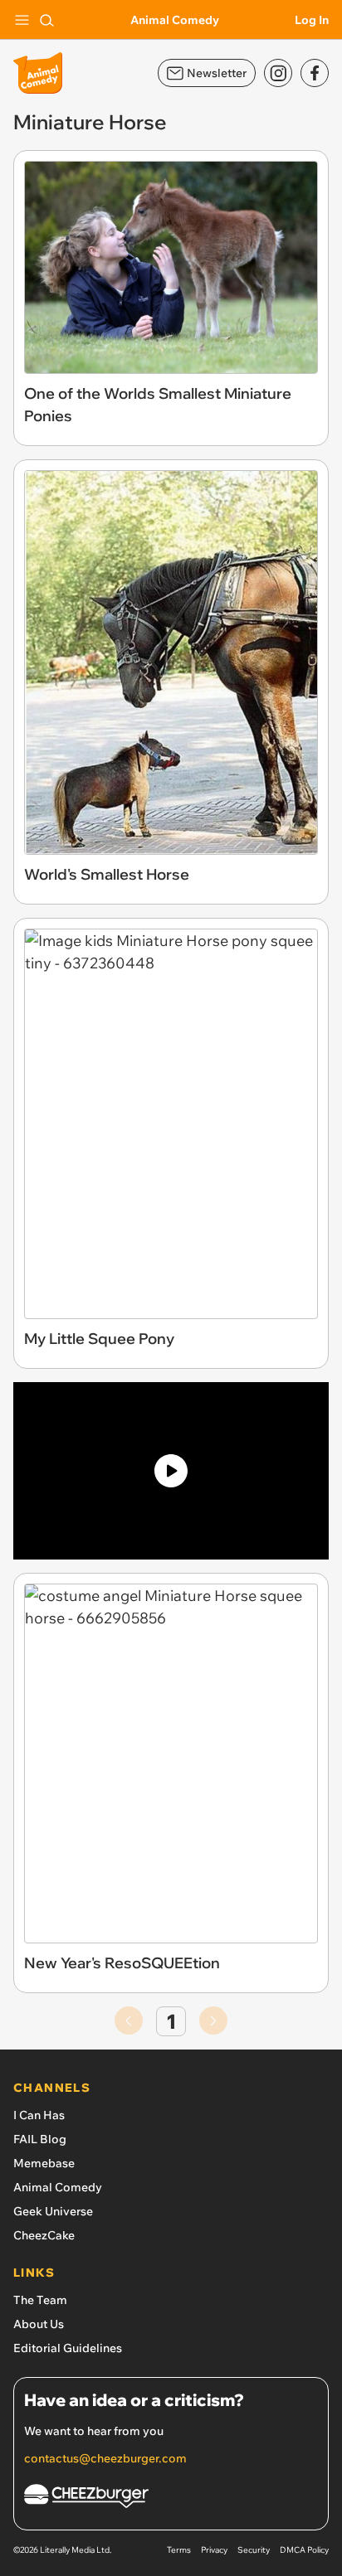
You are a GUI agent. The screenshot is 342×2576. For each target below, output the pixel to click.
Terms (179, 2550)
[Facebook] (315, 73)
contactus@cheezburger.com (105, 2458)
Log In (312, 20)
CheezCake (44, 2235)
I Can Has (39, 2115)
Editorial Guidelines (68, 2348)
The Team (40, 2300)
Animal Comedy (175, 20)
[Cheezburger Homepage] (171, 2498)
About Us (39, 2324)
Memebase (44, 2163)
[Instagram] (278, 73)
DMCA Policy (304, 2550)
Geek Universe (53, 2211)
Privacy (214, 2550)
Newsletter (217, 73)
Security (254, 2550)
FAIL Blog (40, 2139)
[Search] (46, 20)
